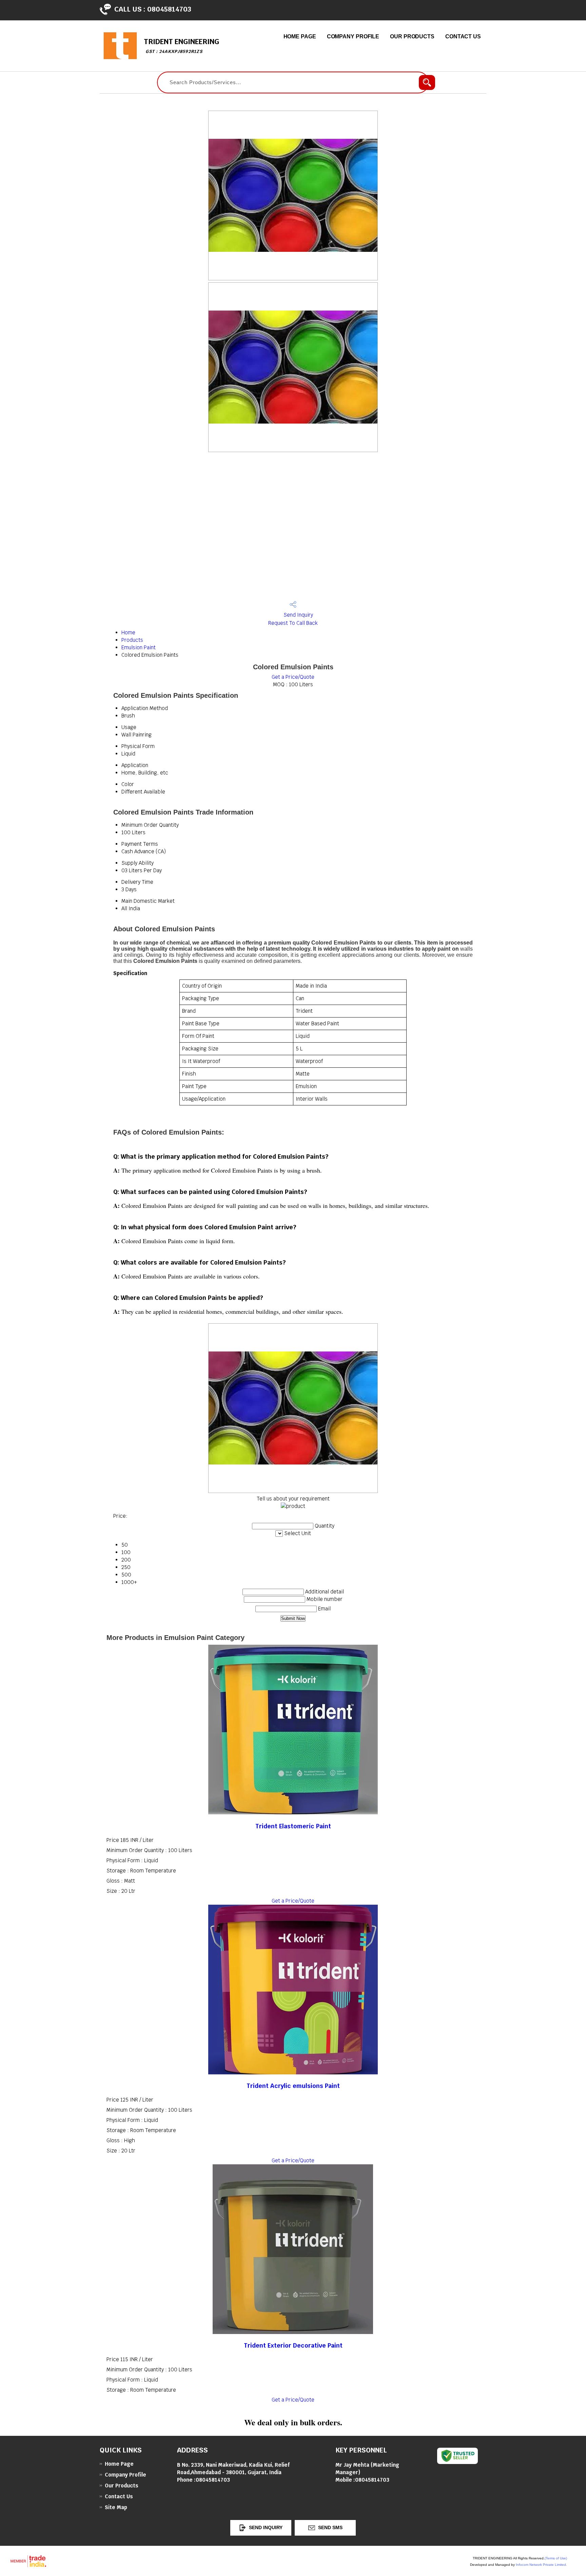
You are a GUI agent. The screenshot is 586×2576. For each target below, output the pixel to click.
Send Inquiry (298, 615)
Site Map (116, 2507)
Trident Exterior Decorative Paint (293, 2345)
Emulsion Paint (139, 647)
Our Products (412, 36)
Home (128, 632)
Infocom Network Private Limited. (541, 2565)
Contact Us (463, 36)
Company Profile (353, 36)
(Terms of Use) (556, 2558)
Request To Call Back (293, 623)
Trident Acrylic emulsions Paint (293, 2086)
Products (132, 640)
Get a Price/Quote (293, 677)
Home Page (300, 36)
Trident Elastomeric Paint (293, 1826)
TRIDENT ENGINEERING (181, 46)
